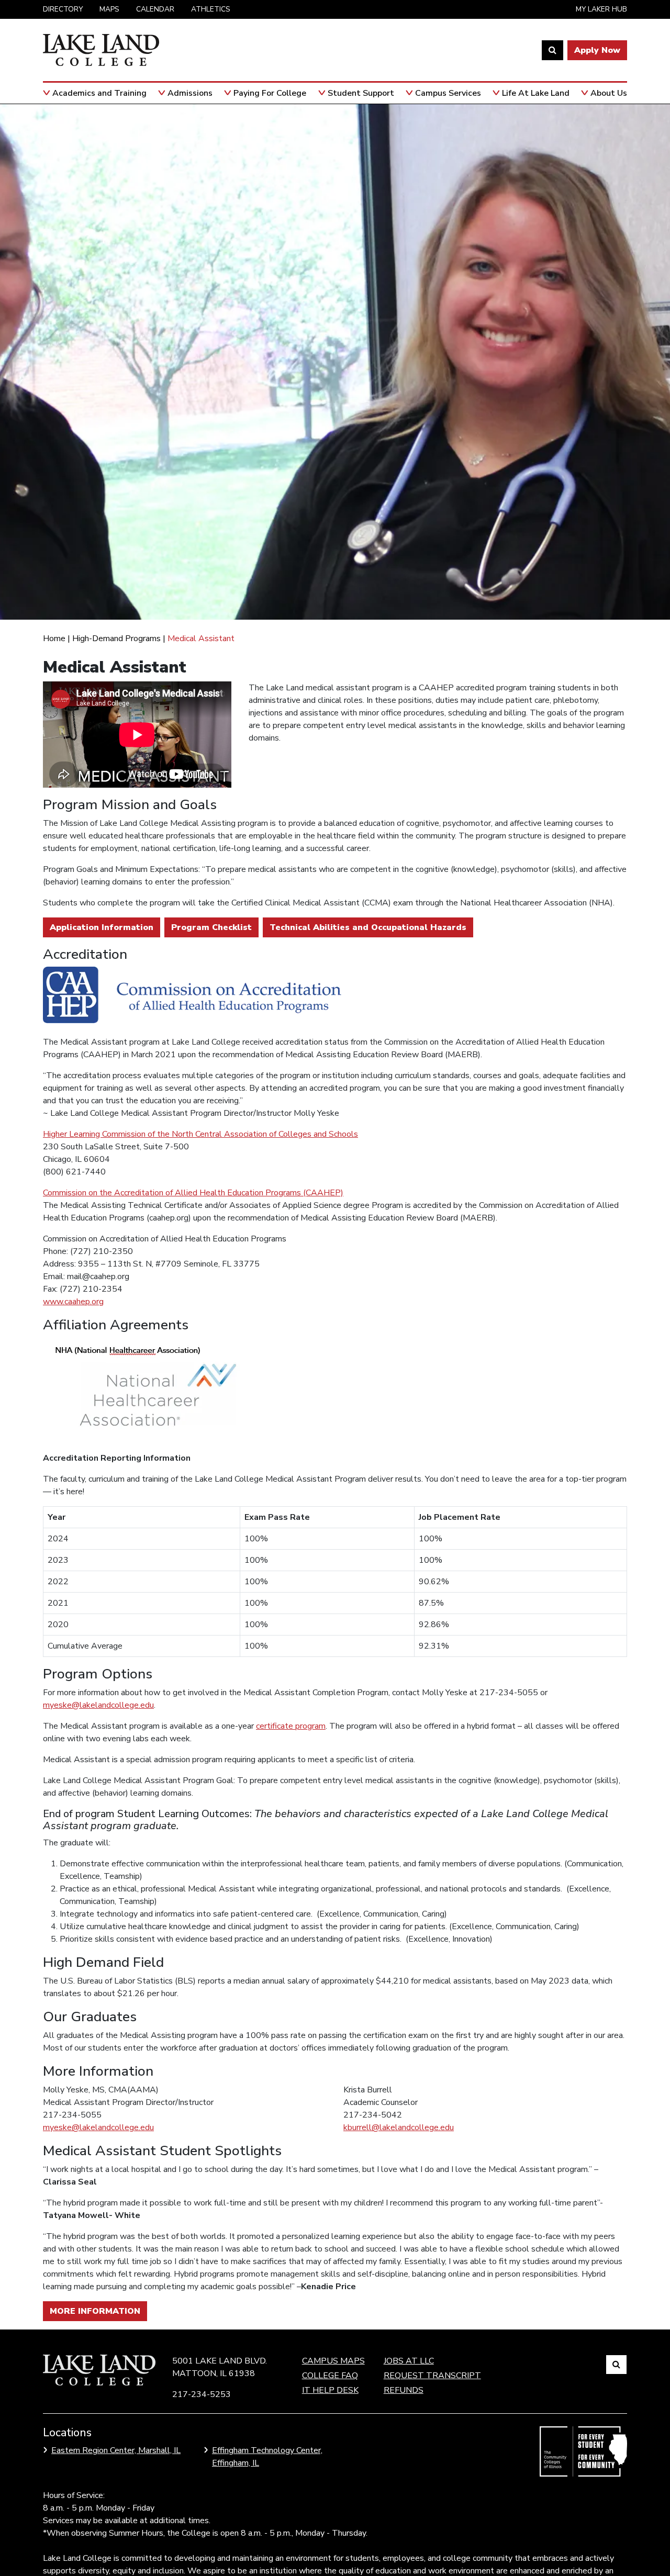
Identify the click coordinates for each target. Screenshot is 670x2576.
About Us (609, 93)
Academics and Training (99, 93)
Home (54, 639)
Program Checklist (211, 927)
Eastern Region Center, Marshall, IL (116, 2450)
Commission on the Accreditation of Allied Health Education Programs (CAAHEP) (193, 1193)
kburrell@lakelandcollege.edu (399, 2127)
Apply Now (597, 50)
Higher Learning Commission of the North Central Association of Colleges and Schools (200, 1134)
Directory (63, 9)
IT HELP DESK (330, 2390)
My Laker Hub (601, 9)
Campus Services (448, 93)
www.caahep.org (73, 1302)
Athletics (211, 9)
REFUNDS (404, 2390)
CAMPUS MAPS (333, 2361)
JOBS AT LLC (409, 2361)
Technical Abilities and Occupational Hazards (368, 927)
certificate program (291, 1726)
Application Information (102, 927)
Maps (109, 9)
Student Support (361, 93)
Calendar (155, 9)
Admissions (190, 93)
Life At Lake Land (536, 93)
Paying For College (270, 93)
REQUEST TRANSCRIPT (432, 2376)
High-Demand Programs (116, 639)
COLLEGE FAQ (330, 2376)
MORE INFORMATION (95, 2311)
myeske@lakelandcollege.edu (98, 1705)
